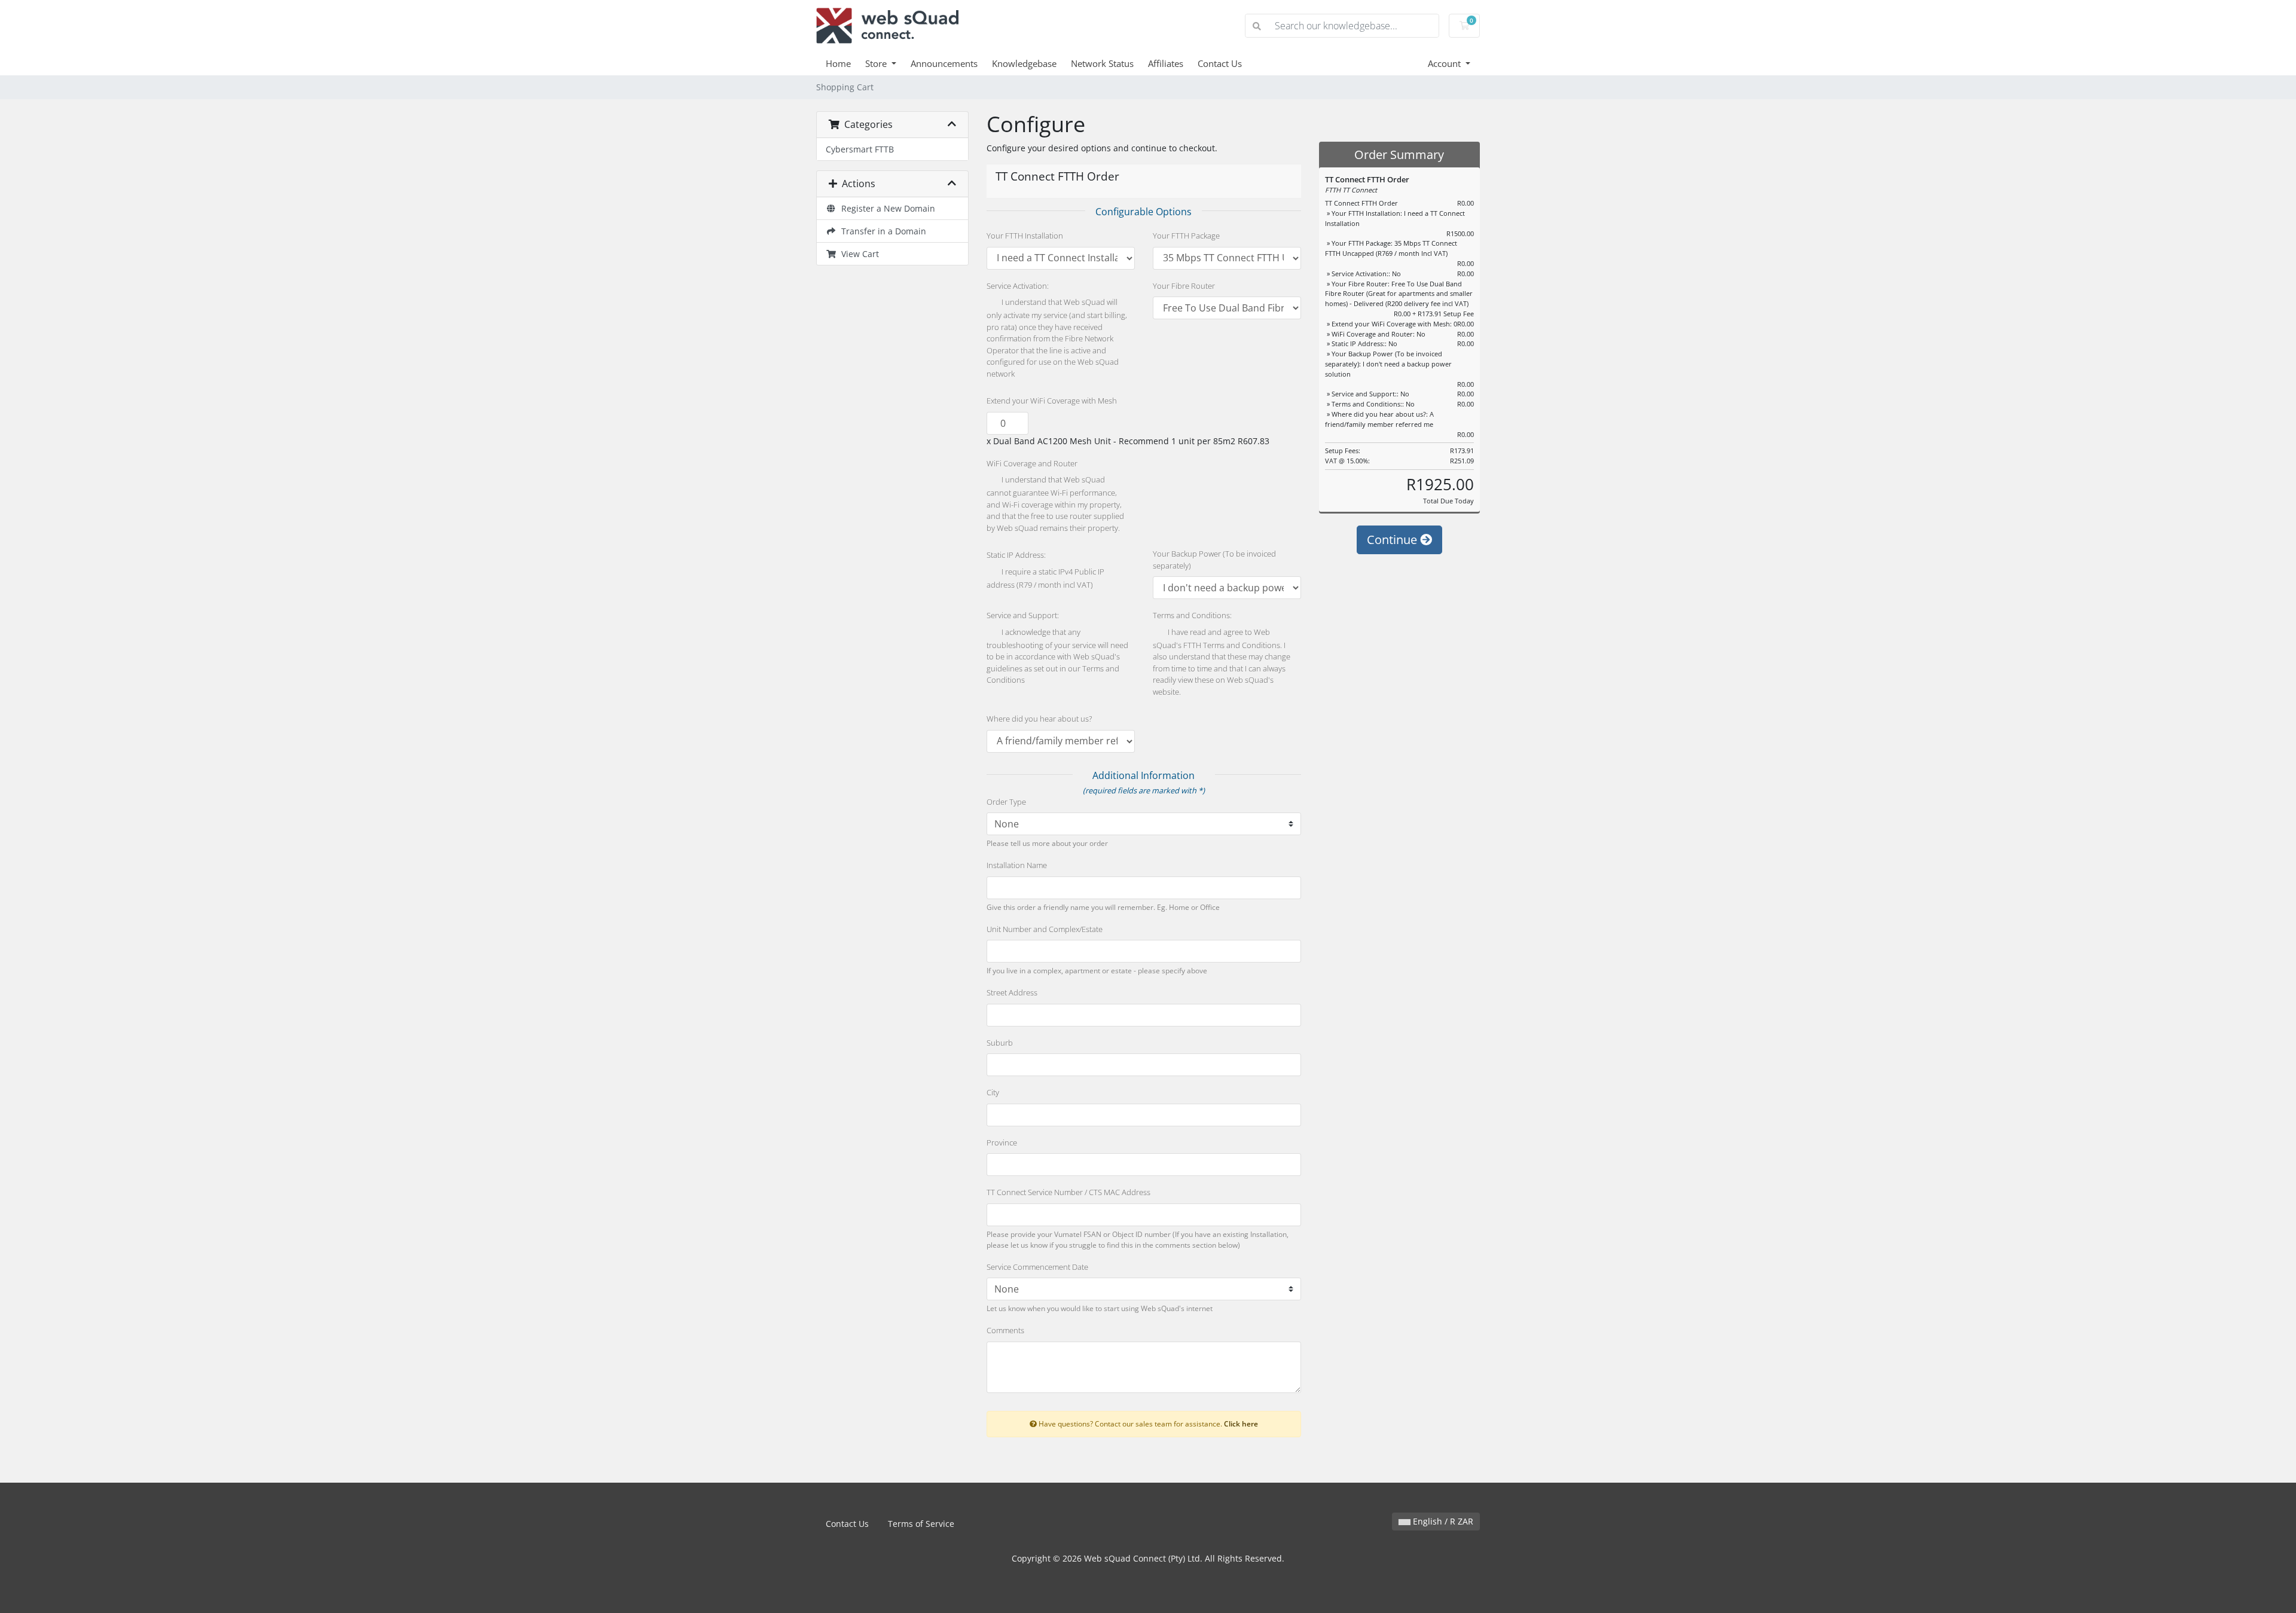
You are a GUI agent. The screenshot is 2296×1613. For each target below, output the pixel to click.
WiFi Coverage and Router (1032, 463)
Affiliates (1166, 63)
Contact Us (1220, 63)
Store (877, 63)
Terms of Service (921, 1524)
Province (1002, 1142)
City (993, 1092)
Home (838, 63)
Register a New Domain (886, 208)
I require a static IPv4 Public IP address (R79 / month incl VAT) (1045, 578)
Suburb (1000, 1043)
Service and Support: (1023, 615)
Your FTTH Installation (1025, 236)
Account (1445, 63)
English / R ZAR (1442, 1521)
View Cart (858, 254)
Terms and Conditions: (1192, 615)
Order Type (1006, 802)
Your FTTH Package (1186, 236)
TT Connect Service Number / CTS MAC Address (1068, 1192)
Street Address (1012, 992)
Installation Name (1017, 865)
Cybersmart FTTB (860, 149)
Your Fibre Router (1184, 286)
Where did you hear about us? (1039, 719)
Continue (1393, 540)
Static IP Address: (1016, 555)
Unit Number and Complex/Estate (1045, 929)
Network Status (1102, 63)
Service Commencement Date (1037, 1267)
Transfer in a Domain (881, 231)
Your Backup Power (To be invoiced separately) (1214, 560)
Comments (1005, 1330)
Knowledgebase (1024, 63)
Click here (1241, 1423)
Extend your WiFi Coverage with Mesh (1052, 401)
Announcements (944, 63)
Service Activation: (1018, 286)
